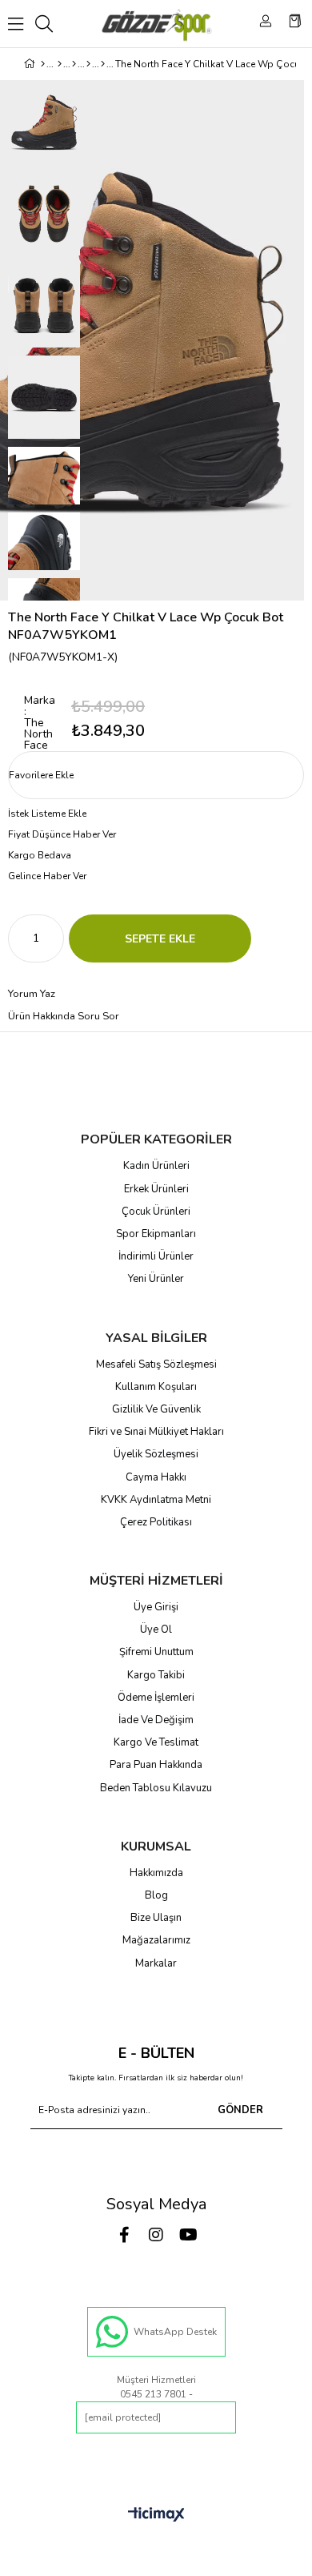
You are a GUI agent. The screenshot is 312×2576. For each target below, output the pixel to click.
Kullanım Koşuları (156, 1387)
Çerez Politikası (156, 1522)
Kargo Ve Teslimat (156, 1742)
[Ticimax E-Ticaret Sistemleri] (156, 2516)
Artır (52, 938)
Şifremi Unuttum (156, 1652)
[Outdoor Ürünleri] (88, 64)
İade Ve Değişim (156, 1720)
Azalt (20, 938)
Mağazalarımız (156, 1940)
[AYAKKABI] (74, 64)
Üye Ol (156, 1630)
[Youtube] (188, 2235)
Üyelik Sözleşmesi (156, 1454)
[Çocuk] (60, 64)
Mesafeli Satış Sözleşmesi (156, 1364)
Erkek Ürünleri (156, 1189)
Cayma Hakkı (156, 1477)
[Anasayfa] (43, 64)
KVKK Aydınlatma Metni (156, 1500)
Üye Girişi (156, 1607)
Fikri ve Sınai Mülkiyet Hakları (156, 1432)
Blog (156, 1895)
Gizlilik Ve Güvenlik (156, 1409)
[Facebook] (124, 2235)
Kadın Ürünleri (156, 1166)
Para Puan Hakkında (156, 1765)
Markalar (156, 1963)
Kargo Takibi (156, 1675)
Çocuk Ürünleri (156, 1212)
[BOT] (103, 64)
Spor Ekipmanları (156, 1234)
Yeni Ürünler (156, 1279)
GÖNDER (240, 2110)
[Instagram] (156, 2235)
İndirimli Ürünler (156, 1256)
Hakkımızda (156, 1873)
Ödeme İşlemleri (156, 1698)
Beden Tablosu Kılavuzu (156, 1788)
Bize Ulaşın (156, 1918)
